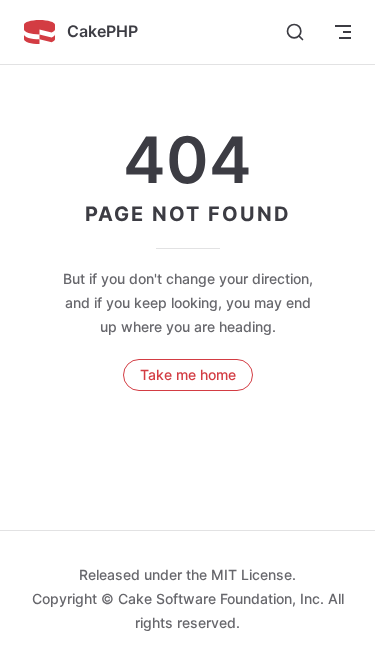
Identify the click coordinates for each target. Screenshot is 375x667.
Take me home (188, 374)
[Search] (295, 32)
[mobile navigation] (343, 32)
